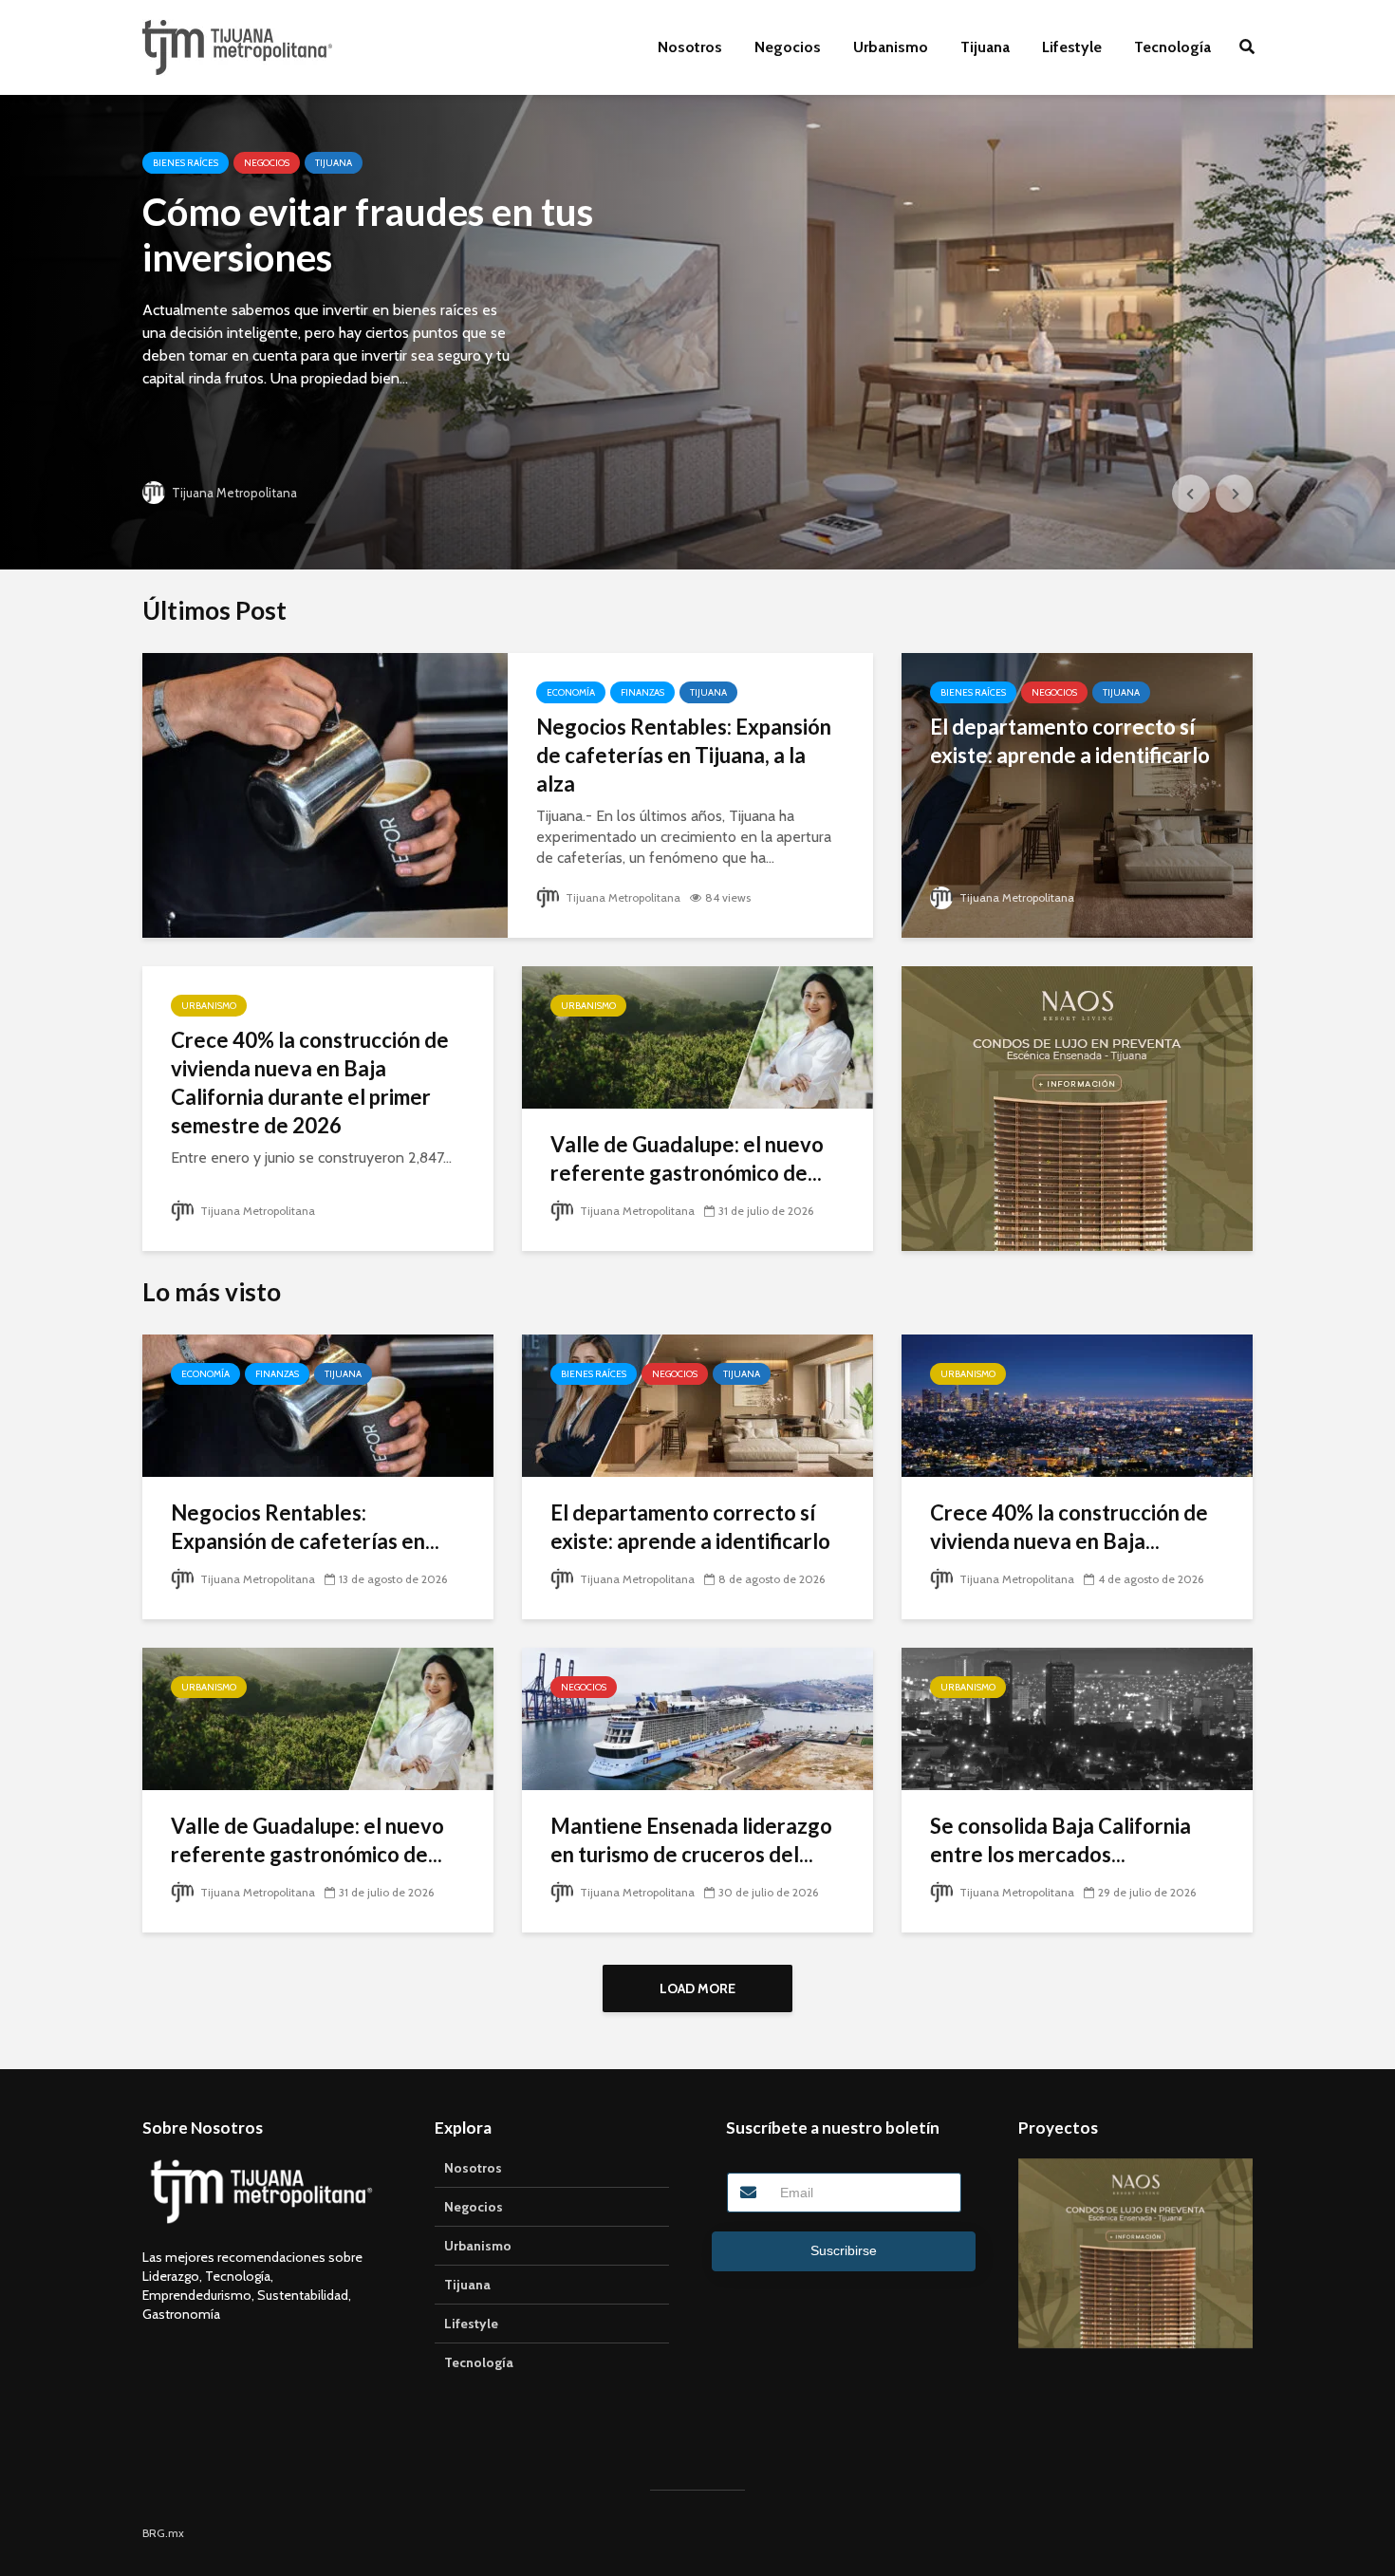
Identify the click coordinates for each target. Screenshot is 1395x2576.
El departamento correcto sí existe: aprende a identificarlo (1070, 741)
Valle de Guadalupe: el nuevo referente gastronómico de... (687, 1158)
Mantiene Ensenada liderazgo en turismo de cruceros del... (691, 1840)
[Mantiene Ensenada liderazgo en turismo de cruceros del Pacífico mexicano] (697, 1717)
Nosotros (690, 47)
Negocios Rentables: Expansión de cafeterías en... (305, 1527)
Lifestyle (1072, 47)
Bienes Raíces (186, 163)
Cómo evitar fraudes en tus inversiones (368, 234)
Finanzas (642, 692)
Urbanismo (891, 47)
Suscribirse (844, 2250)
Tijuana (985, 47)
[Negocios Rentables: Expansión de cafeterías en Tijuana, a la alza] (325, 794)
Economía (571, 692)
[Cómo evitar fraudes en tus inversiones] (697, 332)
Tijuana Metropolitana (233, 493)
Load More (697, 1988)
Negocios (788, 47)
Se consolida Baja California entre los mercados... (1060, 1840)
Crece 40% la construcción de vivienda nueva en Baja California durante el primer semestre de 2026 (310, 1083)
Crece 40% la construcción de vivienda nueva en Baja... (1069, 1527)
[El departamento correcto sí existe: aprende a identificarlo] (1077, 794)
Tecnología (1172, 47)
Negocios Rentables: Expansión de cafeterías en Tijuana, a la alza (684, 755)
